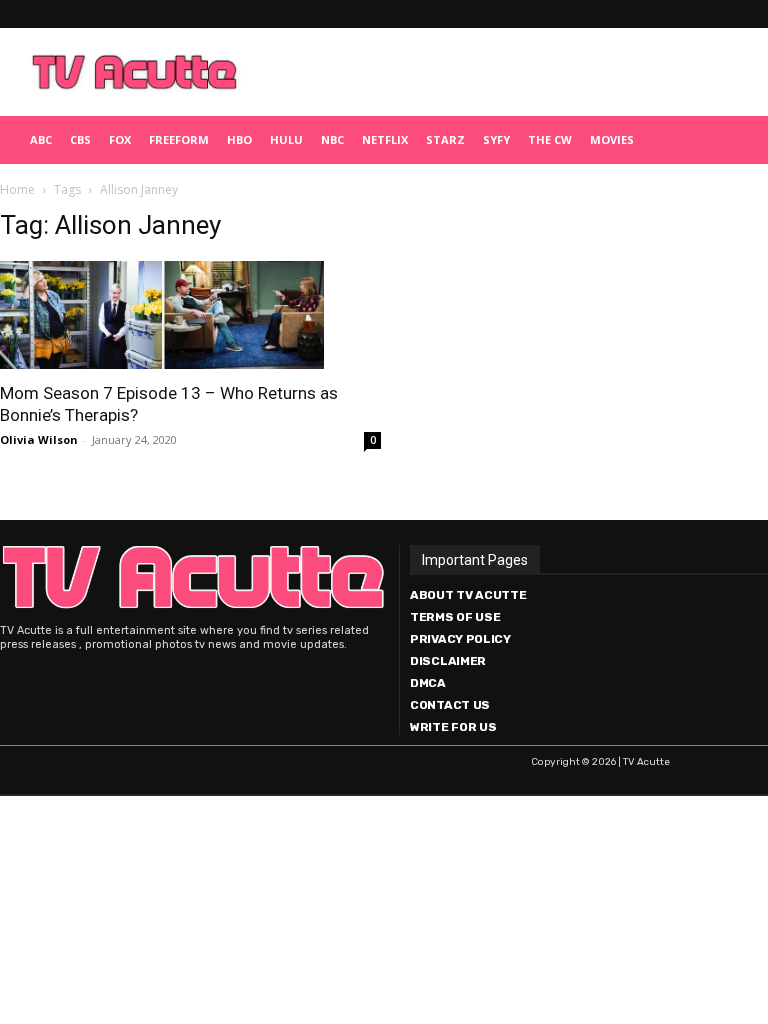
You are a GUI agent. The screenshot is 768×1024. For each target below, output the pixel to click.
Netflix (385, 139)
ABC (41, 139)
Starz (445, 139)
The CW (550, 139)
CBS (80, 139)
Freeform (179, 139)
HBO (239, 139)
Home (17, 189)
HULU (286, 139)
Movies (612, 139)
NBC (332, 139)
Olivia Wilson (39, 439)
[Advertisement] (505, 72)
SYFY (496, 139)
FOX (120, 139)
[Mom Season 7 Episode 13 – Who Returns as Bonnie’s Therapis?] (190, 315)
